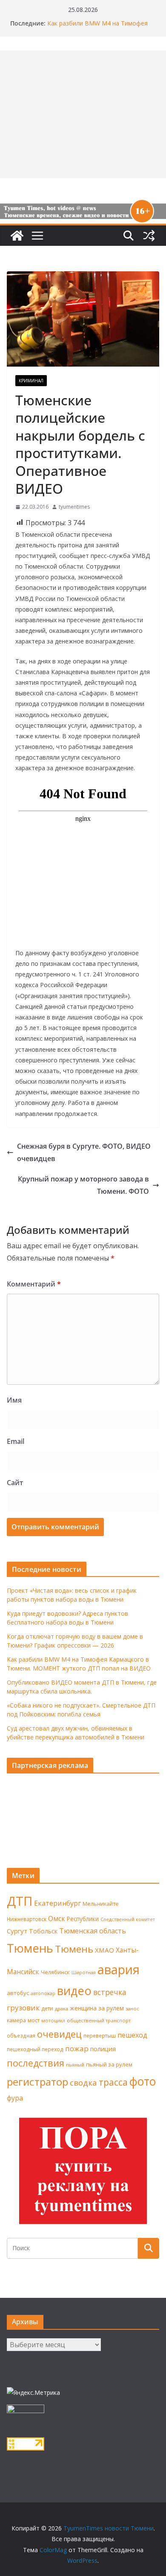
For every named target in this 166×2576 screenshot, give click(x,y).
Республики (83, 1919)
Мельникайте (101, 1904)
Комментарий (34, 1284)
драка (62, 2008)
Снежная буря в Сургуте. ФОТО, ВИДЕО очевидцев (84, 1152)
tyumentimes (74, 507)
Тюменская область (93, 1931)
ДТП (20, 1901)
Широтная (84, 1972)
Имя (14, 1400)
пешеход (132, 2035)
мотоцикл (53, 2020)
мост (34, 2020)
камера (16, 2020)
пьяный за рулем (109, 2064)
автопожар (43, 1993)
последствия (36, 2063)
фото (143, 2081)
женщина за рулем (97, 2008)
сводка (83, 2082)
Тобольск (43, 1931)
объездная (21, 2035)
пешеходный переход (35, 2049)
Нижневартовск (27, 1919)
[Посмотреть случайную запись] (149, 236)
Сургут (17, 1931)
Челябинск (55, 1972)
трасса (113, 2082)
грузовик (23, 2008)
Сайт (15, 1483)
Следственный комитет (128, 1919)
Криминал (31, 381)
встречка (110, 1992)
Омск (57, 1918)
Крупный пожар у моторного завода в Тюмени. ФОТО (83, 1185)
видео (74, 1991)
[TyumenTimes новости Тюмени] (17, 236)
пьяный (75, 2065)
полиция (103, 2049)
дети (47, 2008)
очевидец (59, 2034)
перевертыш (100, 2036)
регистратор (37, 2082)
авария (119, 1970)
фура (15, 2098)
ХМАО (104, 1950)
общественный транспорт (99, 2020)
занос (132, 2008)
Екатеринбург (57, 1903)
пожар (77, 2048)
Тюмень (30, 1948)
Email (16, 1441)
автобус (18, 1993)
